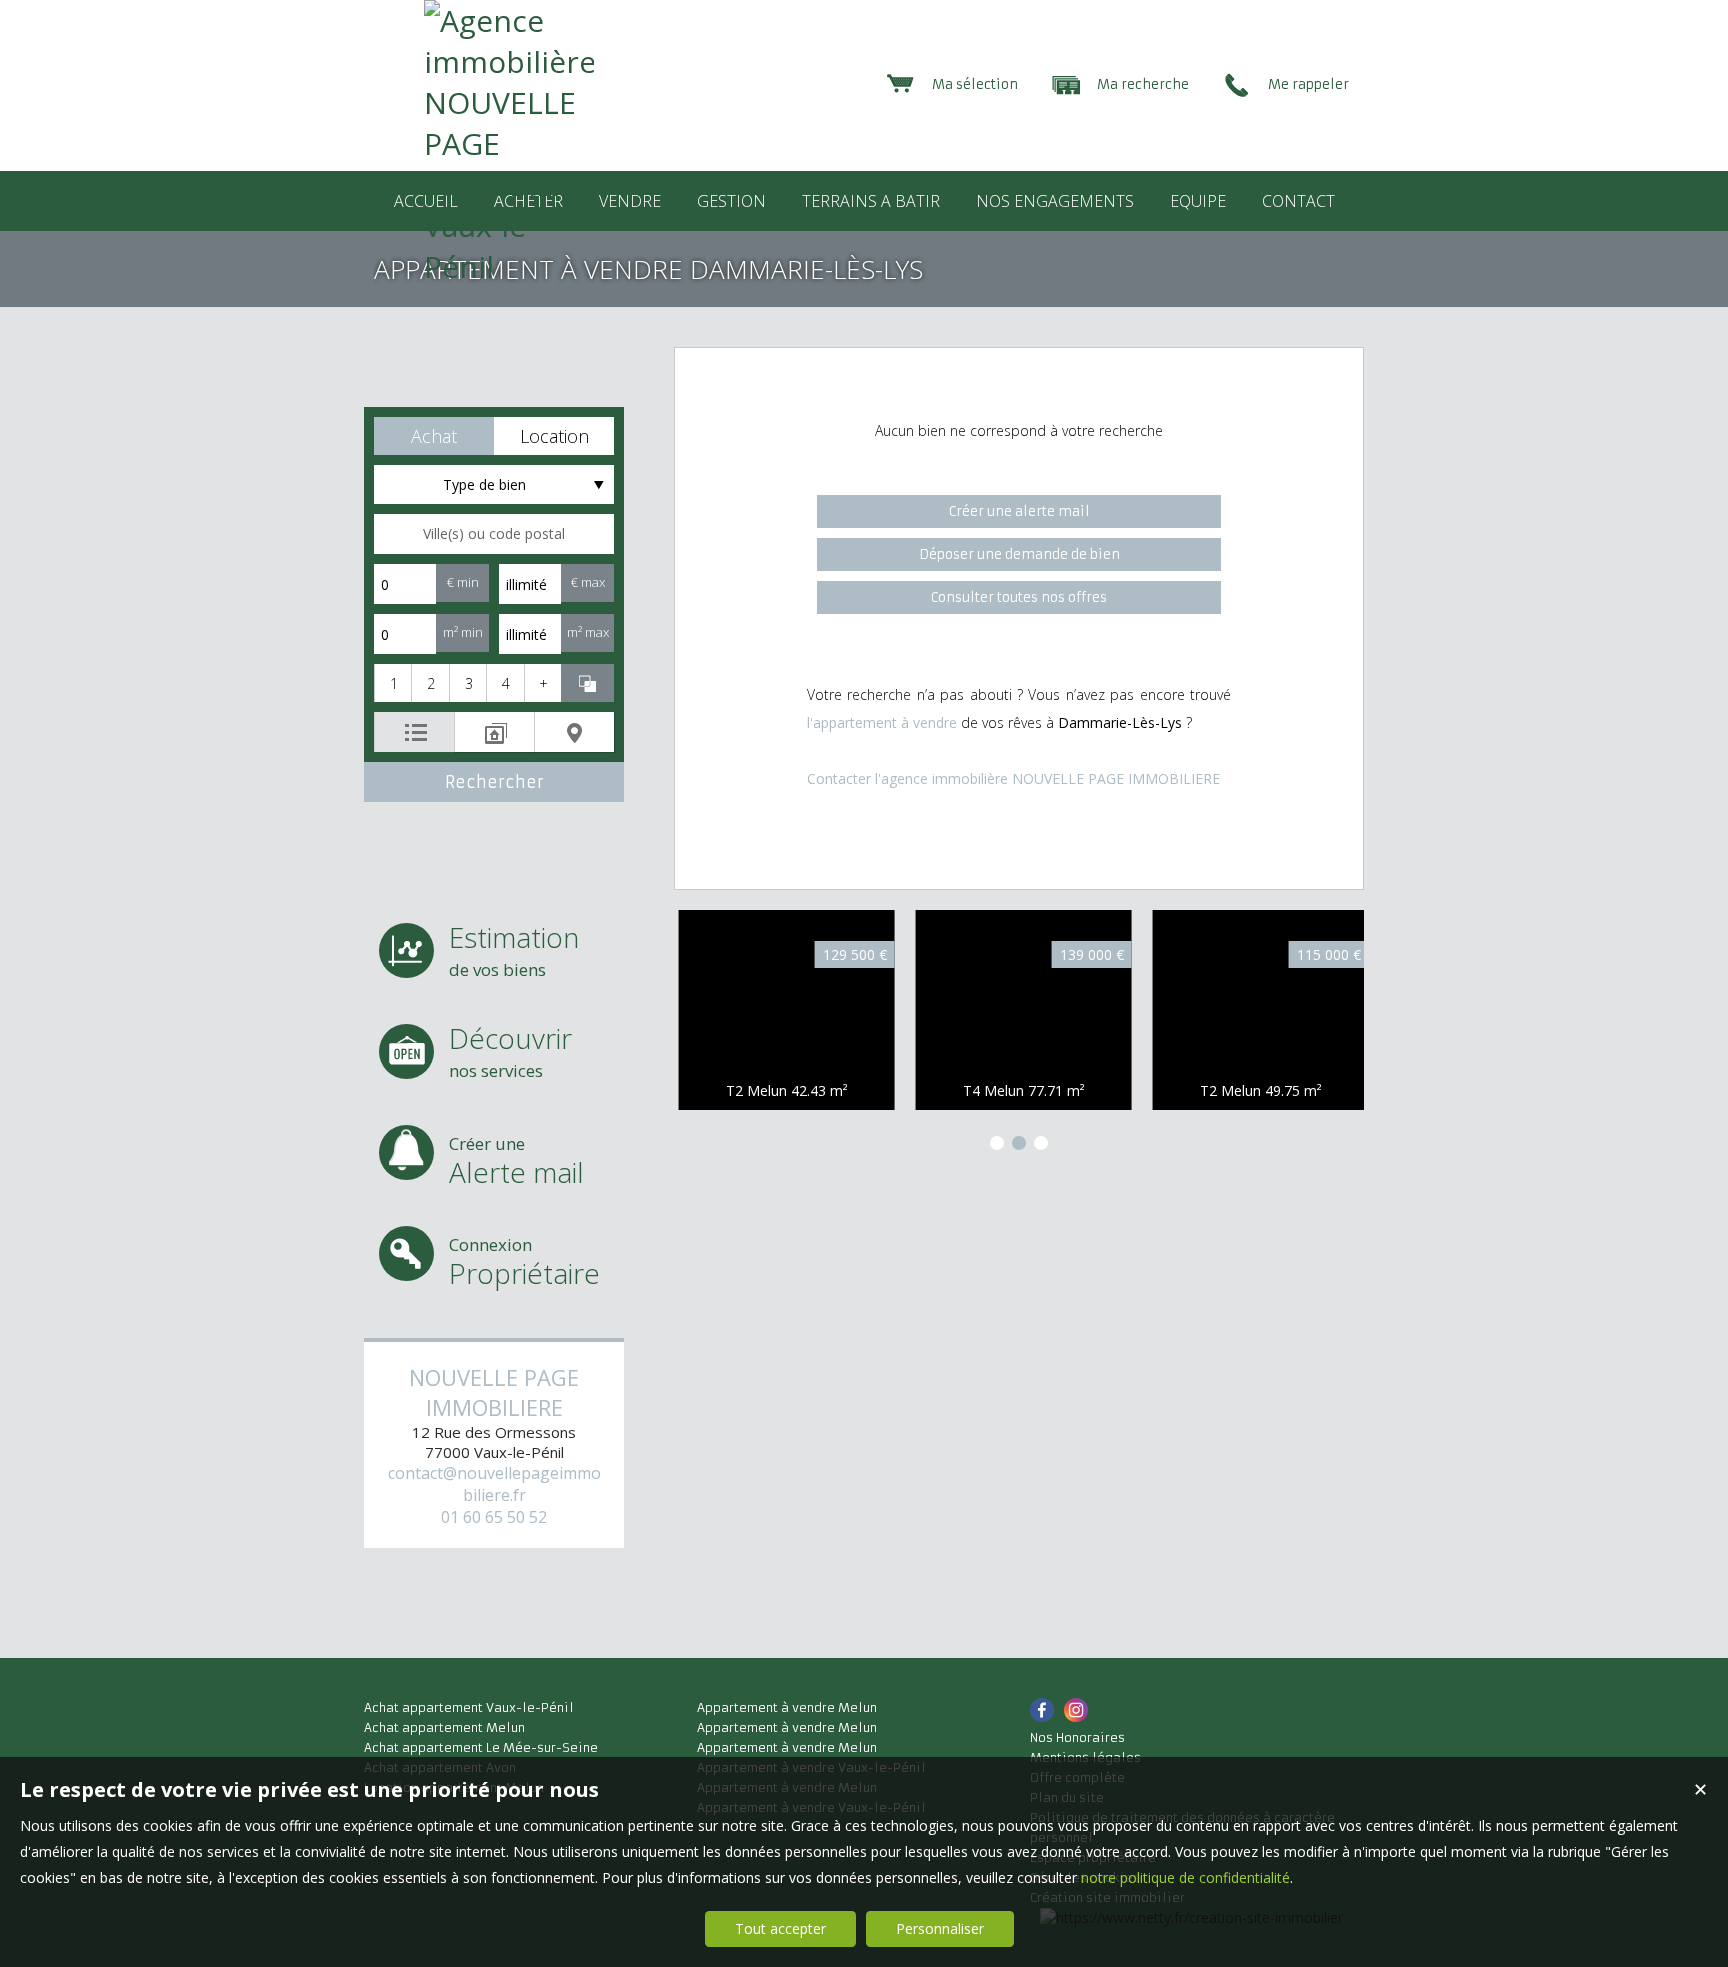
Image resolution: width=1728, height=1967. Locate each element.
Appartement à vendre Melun (787, 1707)
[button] (434, 436)
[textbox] (494, 534)
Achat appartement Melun (444, 1727)
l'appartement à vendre (882, 722)
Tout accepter (780, 1928)
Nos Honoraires (1077, 1737)
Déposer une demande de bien (1019, 554)
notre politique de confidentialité (1185, 1877)
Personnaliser (940, 1928)
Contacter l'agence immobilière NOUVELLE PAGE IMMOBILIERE (1013, 778)
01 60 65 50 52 (494, 1517)
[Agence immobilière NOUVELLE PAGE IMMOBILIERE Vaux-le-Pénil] (509, 266)
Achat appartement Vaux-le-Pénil (469, 1707)
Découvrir (510, 1050)
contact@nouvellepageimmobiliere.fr (494, 1484)
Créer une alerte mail (1019, 511)
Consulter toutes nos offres (1019, 597)
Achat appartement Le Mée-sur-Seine (481, 1747)
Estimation (514, 949)
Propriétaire (524, 1262)
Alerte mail (516, 1161)
